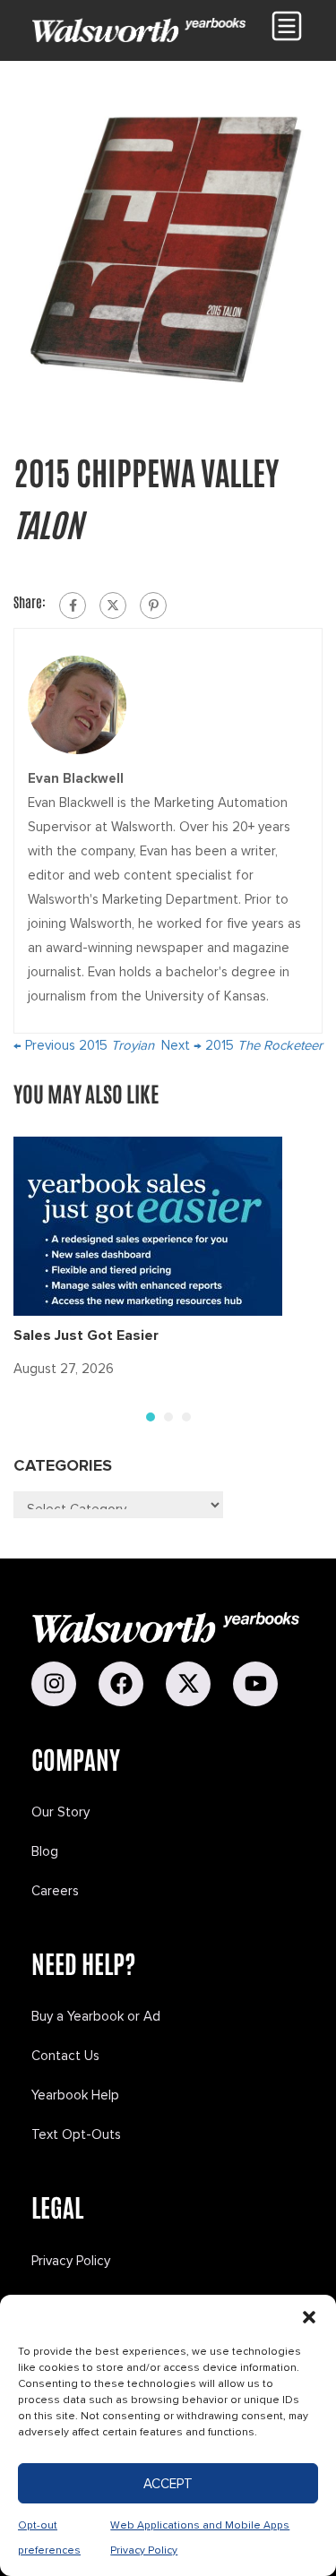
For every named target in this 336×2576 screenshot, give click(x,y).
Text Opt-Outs (76, 2134)
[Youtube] (255, 1684)
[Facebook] (73, 605)
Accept (168, 2484)
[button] (309, 2317)
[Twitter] (113, 605)
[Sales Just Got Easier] (148, 1225)
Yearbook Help (75, 2095)
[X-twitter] (188, 1684)
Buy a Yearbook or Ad (96, 2016)
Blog (45, 1851)
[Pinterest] (153, 605)
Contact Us (65, 2056)
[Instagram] (54, 1684)
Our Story (60, 1812)
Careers (55, 1891)
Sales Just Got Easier (86, 1335)
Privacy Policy (71, 2261)
